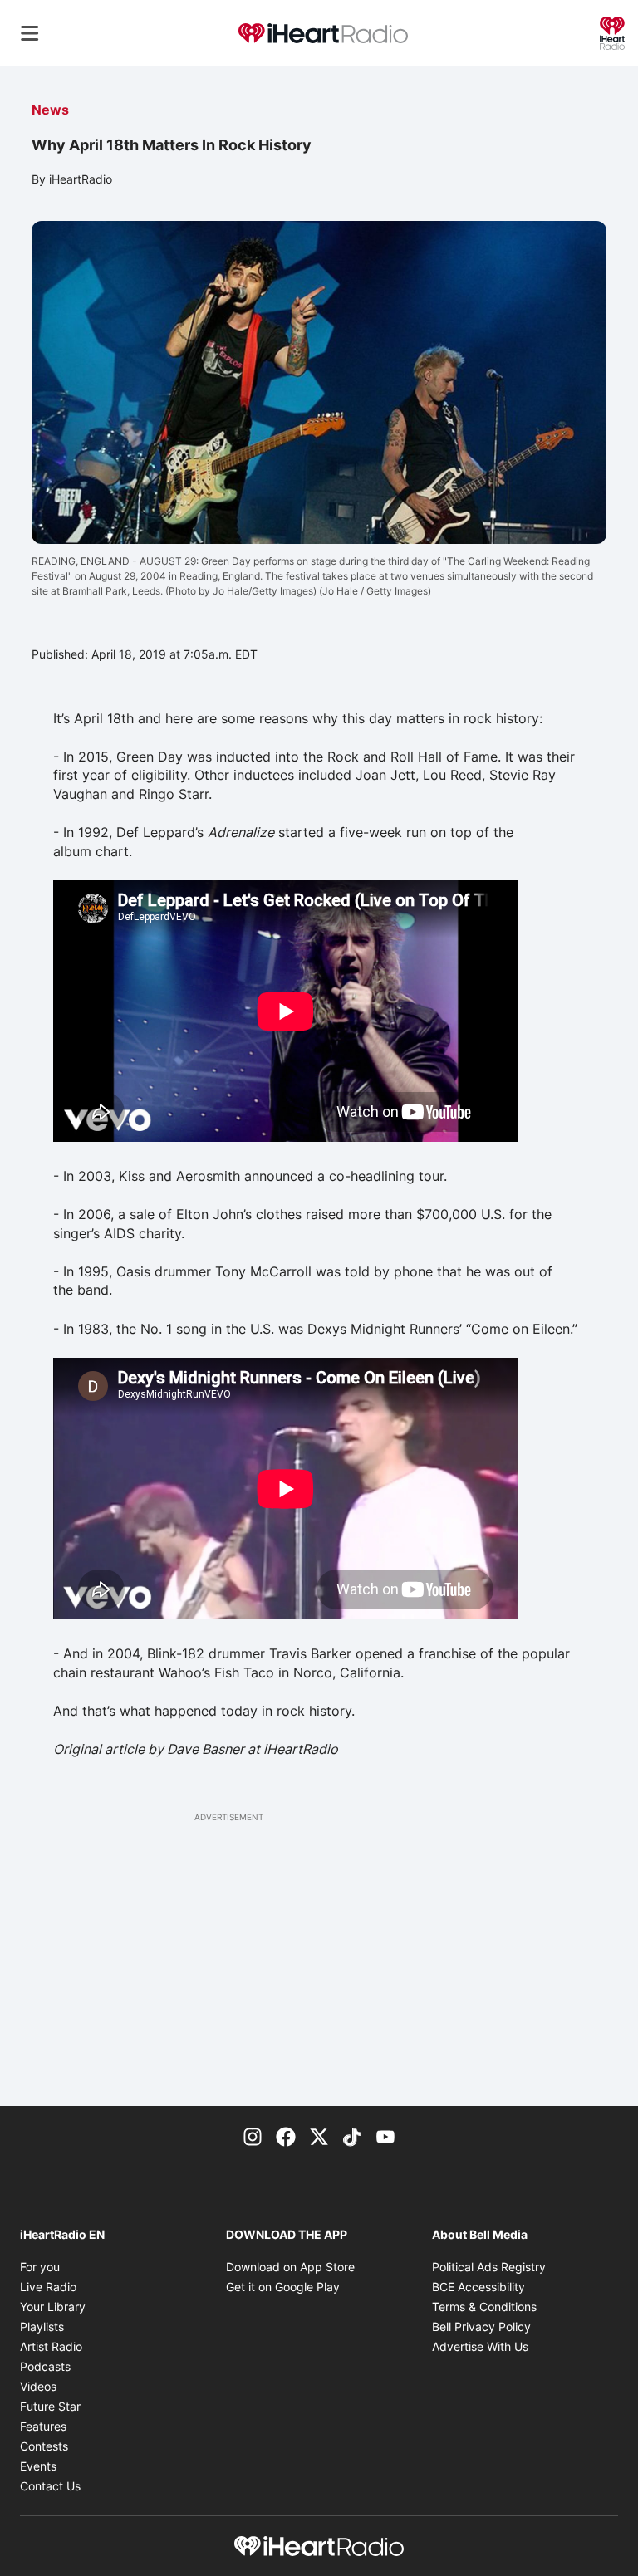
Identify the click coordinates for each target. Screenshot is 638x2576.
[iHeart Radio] (612, 32)
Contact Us (50, 2486)
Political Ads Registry (489, 2267)
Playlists (42, 2326)
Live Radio (48, 2287)
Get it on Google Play (283, 2287)
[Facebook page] (286, 2136)
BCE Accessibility (478, 2287)
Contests (44, 2446)
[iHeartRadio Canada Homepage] (323, 34)
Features (43, 2426)
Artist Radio (51, 2346)
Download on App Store (290, 2267)
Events (38, 2466)
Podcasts (45, 2366)
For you (40, 2267)
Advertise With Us (480, 2346)
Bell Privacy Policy (481, 2326)
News (50, 110)
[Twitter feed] (319, 2136)
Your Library (53, 2307)
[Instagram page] (253, 2136)
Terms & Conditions (484, 2307)
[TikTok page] (352, 2136)
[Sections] (30, 33)
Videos (38, 2386)
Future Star (50, 2406)
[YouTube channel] (385, 2136)
